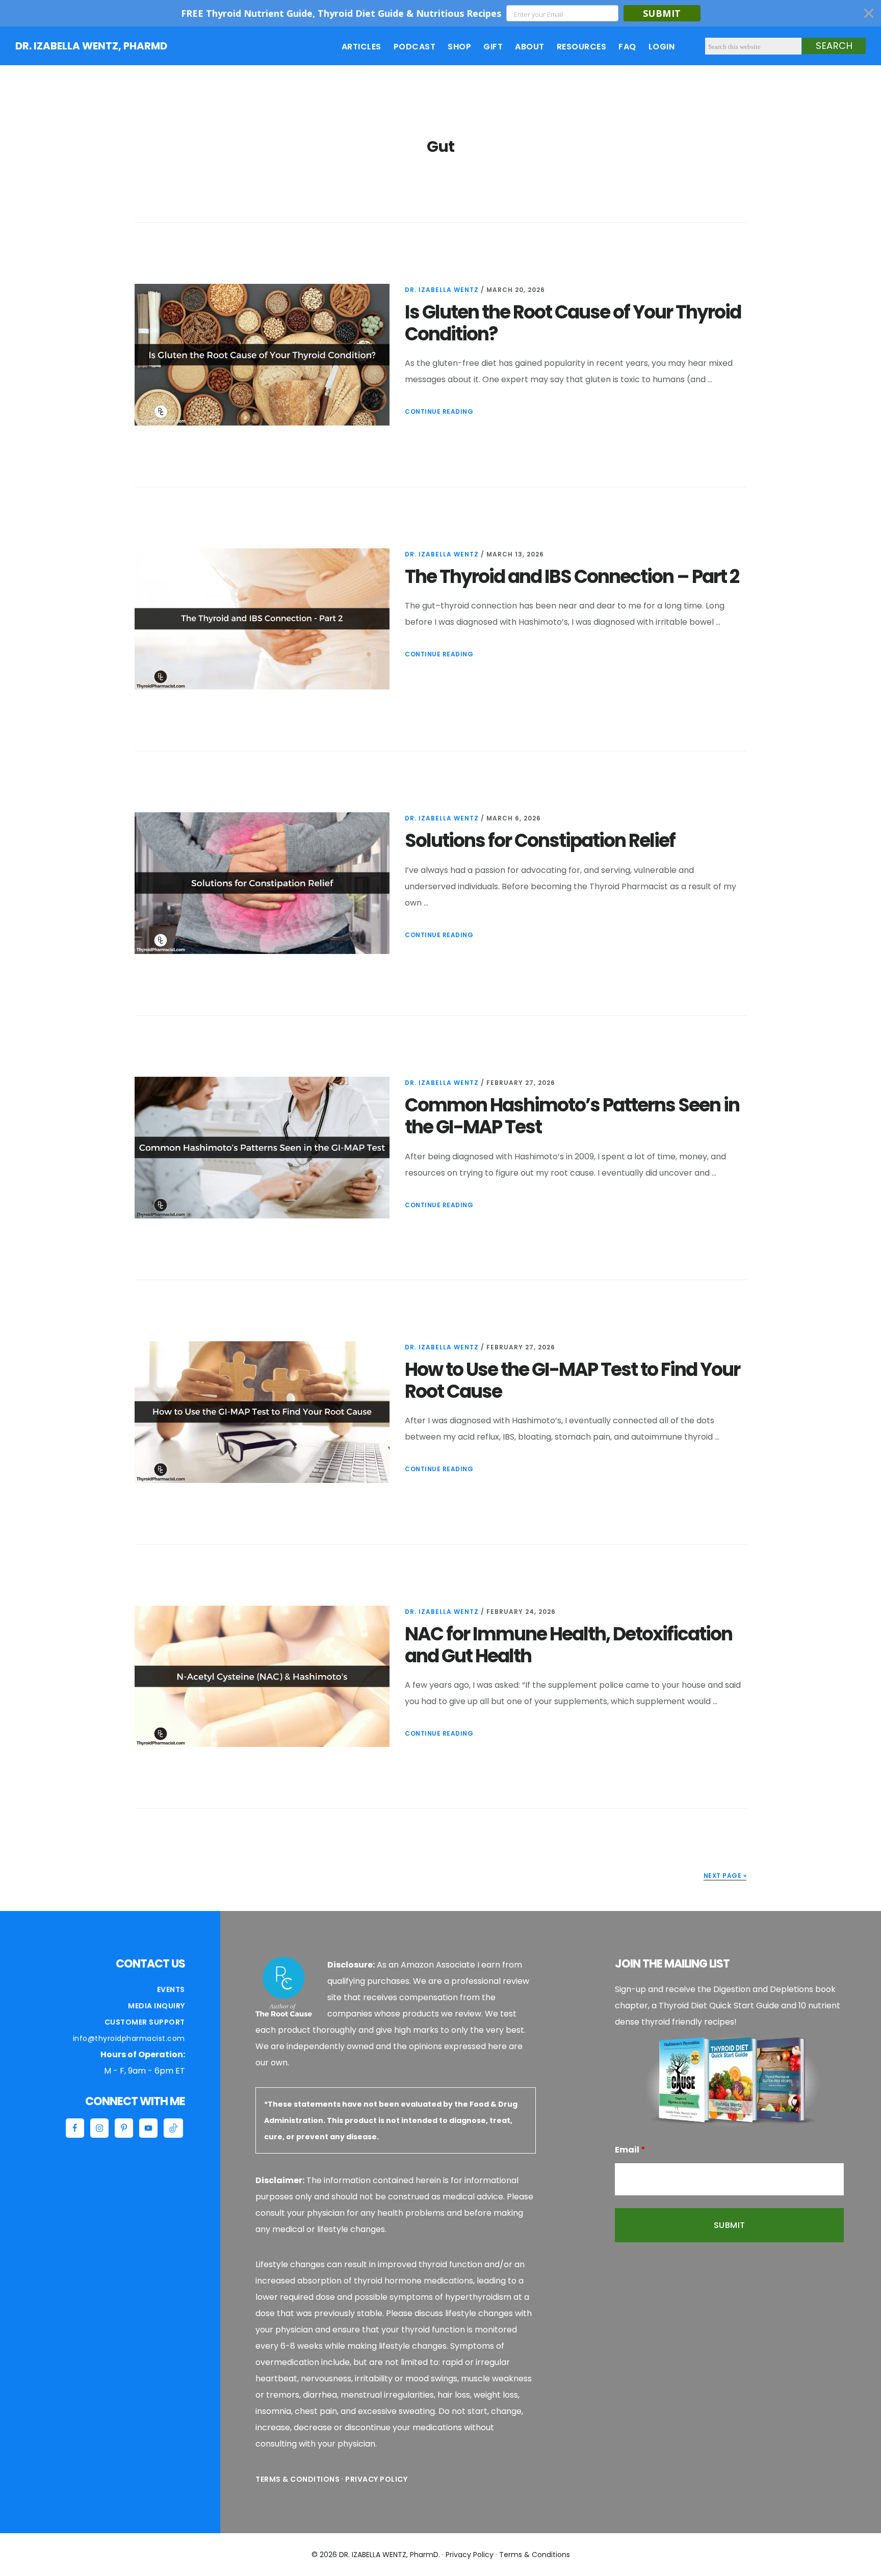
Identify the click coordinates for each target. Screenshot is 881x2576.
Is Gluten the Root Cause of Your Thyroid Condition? (573, 323)
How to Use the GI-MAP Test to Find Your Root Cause (572, 1380)
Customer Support (145, 2022)
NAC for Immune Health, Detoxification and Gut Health (568, 1645)
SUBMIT (662, 13)
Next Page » (725, 1876)
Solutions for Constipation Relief (540, 841)
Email (630, 2150)
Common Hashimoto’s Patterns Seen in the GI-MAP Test (572, 1116)
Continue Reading (439, 411)
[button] (440, 13)
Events (171, 1989)
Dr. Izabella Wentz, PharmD (91, 46)
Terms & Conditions (297, 2479)
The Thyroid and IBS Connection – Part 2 (572, 577)
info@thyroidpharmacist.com (129, 2038)
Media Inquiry (157, 2006)
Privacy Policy (376, 2479)
